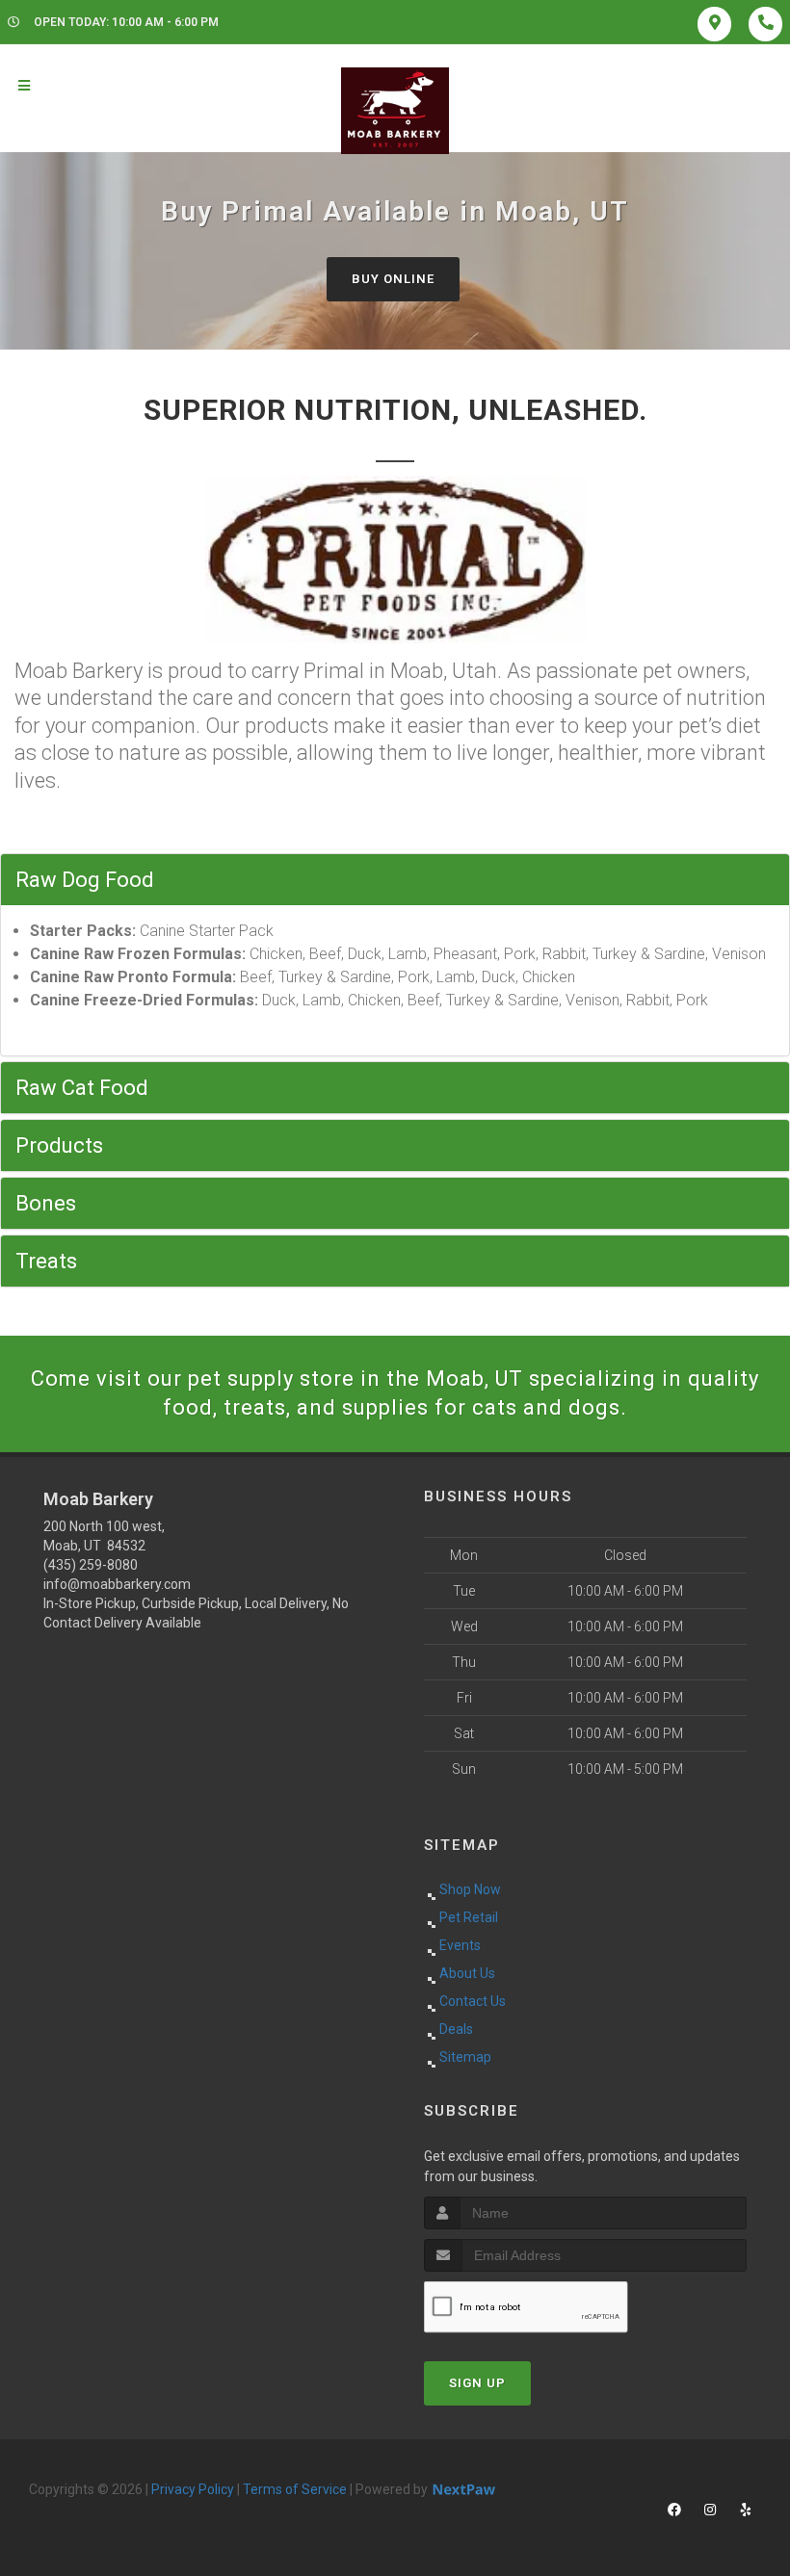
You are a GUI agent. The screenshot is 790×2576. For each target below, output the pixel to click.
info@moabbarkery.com (117, 1584)
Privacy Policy (193, 2489)
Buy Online (393, 279)
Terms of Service (295, 2489)
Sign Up (477, 2383)
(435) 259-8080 (91, 1565)
